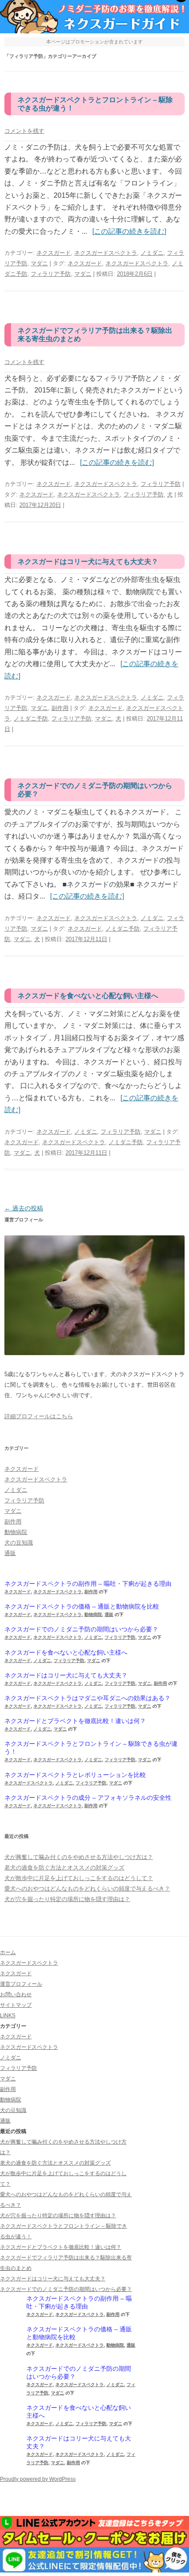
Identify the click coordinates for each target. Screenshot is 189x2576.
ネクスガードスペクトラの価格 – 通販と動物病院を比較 (82, 1606)
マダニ (39, 263)
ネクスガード (54, 253)
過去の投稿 (24, 1208)
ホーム (8, 1952)
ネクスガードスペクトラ (106, 253)
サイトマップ (16, 2005)
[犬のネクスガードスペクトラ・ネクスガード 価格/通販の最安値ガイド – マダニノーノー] (94, 31)
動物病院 (16, 1532)
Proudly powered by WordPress (38, 2479)
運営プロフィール (21, 1984)
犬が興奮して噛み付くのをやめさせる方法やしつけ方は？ (79, 1857)
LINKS (8, 2016)
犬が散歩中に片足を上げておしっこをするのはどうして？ (79, 1878)
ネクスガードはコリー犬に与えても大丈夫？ (88, 562)
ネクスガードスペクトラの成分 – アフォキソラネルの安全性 (88, 1798)
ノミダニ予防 (31, 719)
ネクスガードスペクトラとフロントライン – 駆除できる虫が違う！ (91, 1748)
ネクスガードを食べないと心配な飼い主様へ (88, 996)
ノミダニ (152, 253)
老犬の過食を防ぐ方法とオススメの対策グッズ (64, 1868)
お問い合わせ (16, 1994)
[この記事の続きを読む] (129, 231)
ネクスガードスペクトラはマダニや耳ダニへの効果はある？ (87, 1698)
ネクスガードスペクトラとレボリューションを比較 (75, 1775)
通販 (10, 1553)
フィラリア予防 (51, 274)
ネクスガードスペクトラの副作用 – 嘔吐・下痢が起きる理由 (88, 1584)
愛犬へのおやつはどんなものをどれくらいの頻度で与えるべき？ (87, 1889)
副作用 (60, 708)
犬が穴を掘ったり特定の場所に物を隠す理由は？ (67, 1899)
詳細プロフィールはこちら (39, 1416)
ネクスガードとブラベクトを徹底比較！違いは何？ (75, 1721)
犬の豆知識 (19, 1543)
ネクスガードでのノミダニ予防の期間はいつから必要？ (81, 1629)
